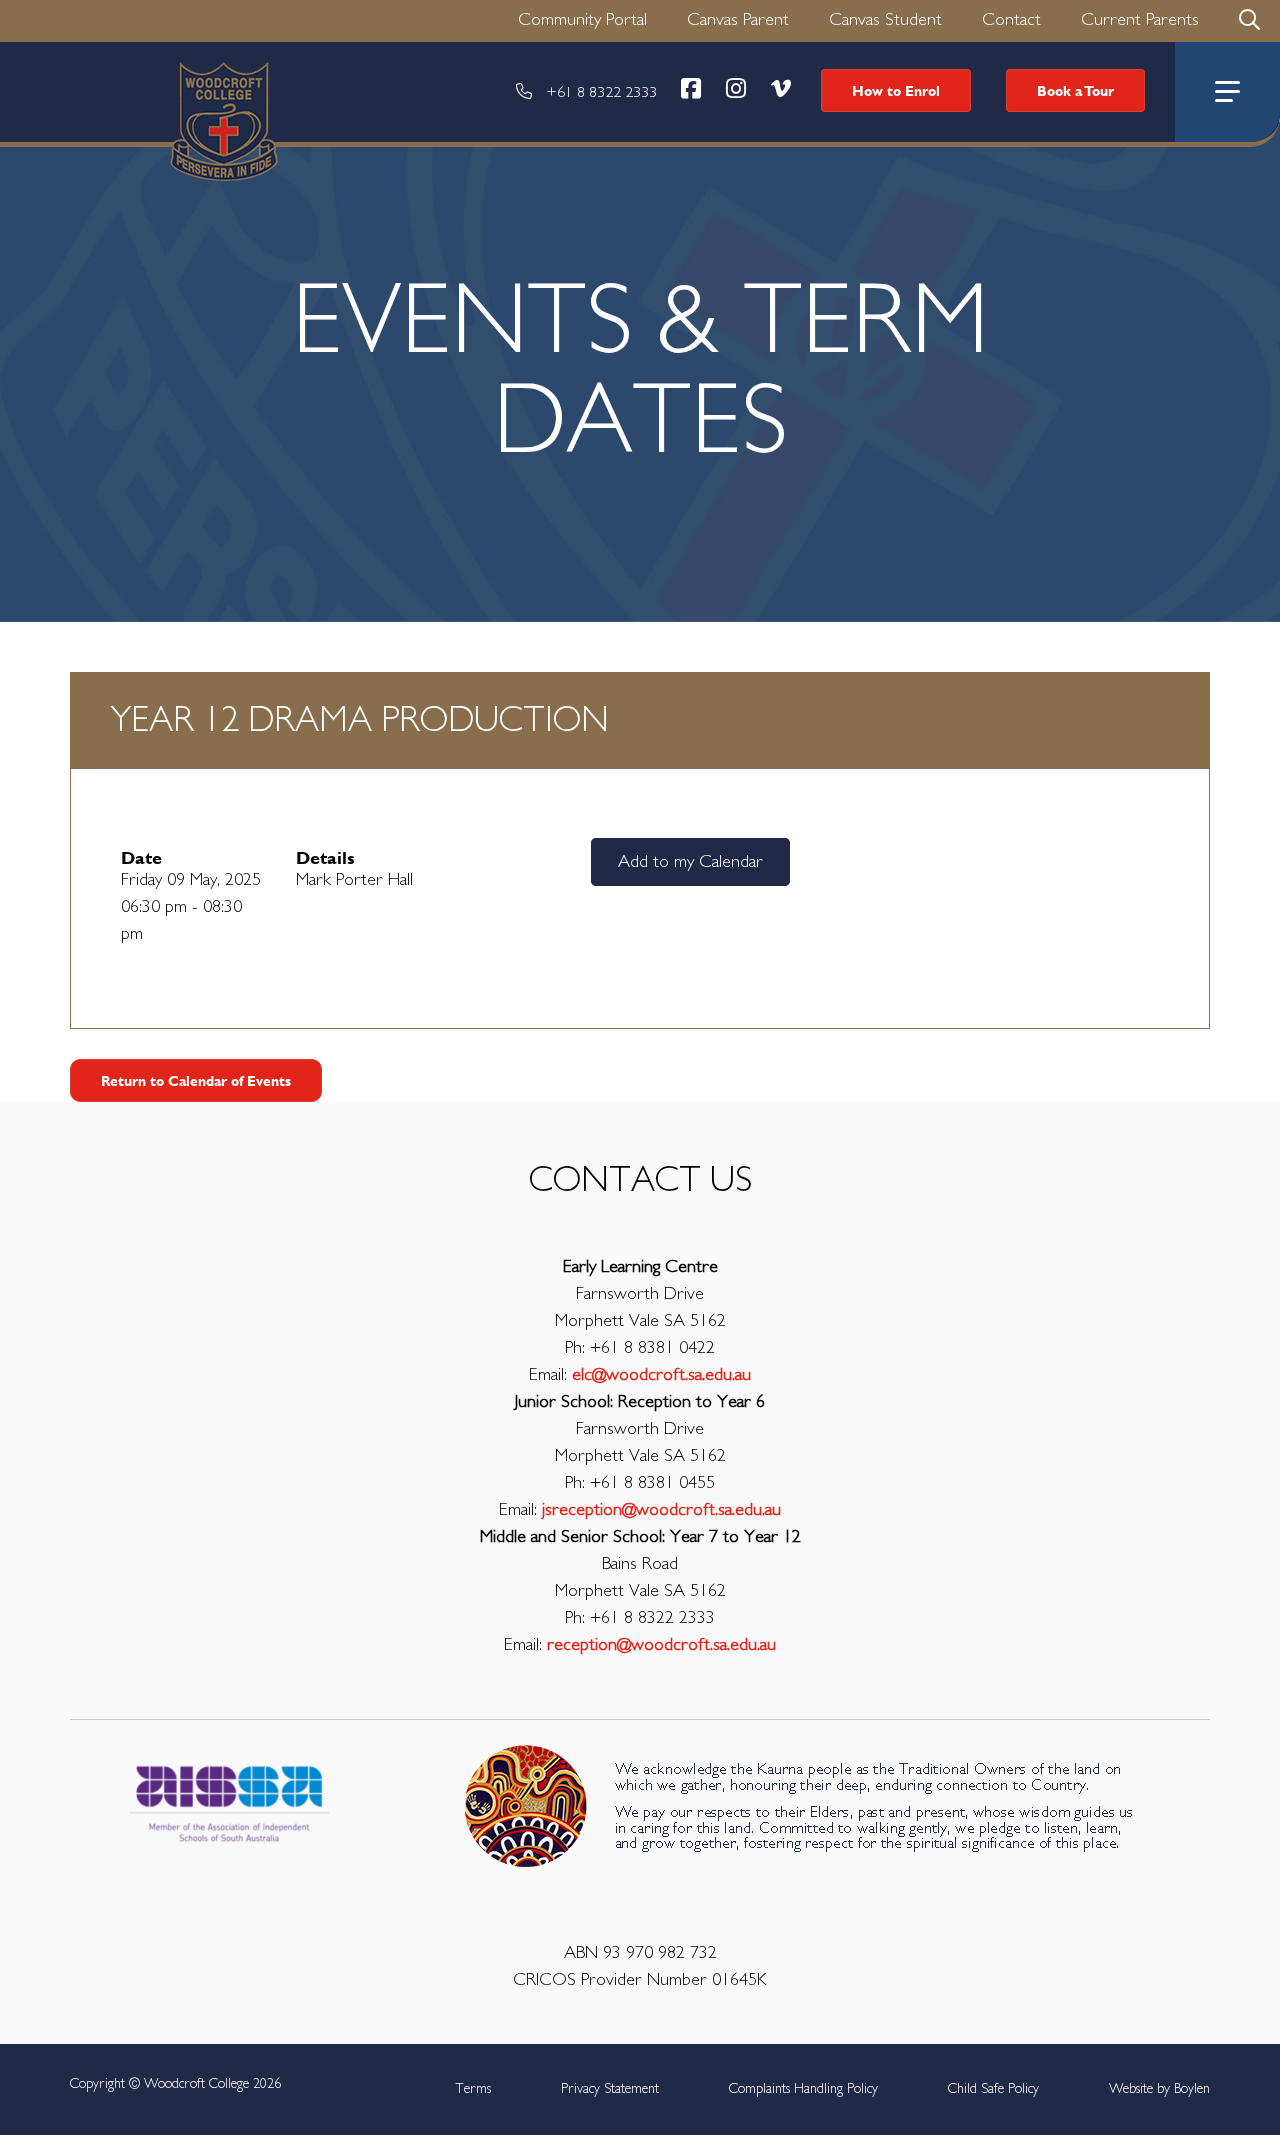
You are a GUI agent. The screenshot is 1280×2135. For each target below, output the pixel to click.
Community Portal (582, 20)
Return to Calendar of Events (196, 1080)
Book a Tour (1075, 90)
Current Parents (1140, 20)
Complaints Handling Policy (803, 2089)
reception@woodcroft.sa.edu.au (661, 1645)
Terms (473, 2089)
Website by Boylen (1159, 2089)
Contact (1011, 20)
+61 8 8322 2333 (601, 92)
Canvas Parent (738, 20)
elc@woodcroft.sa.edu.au (661, 1375)
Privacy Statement (610, 2089)
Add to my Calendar (690, 862)
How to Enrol (896, 90)
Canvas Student (885, 20)
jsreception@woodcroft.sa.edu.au (661, 1510)
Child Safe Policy (993, 2089)
